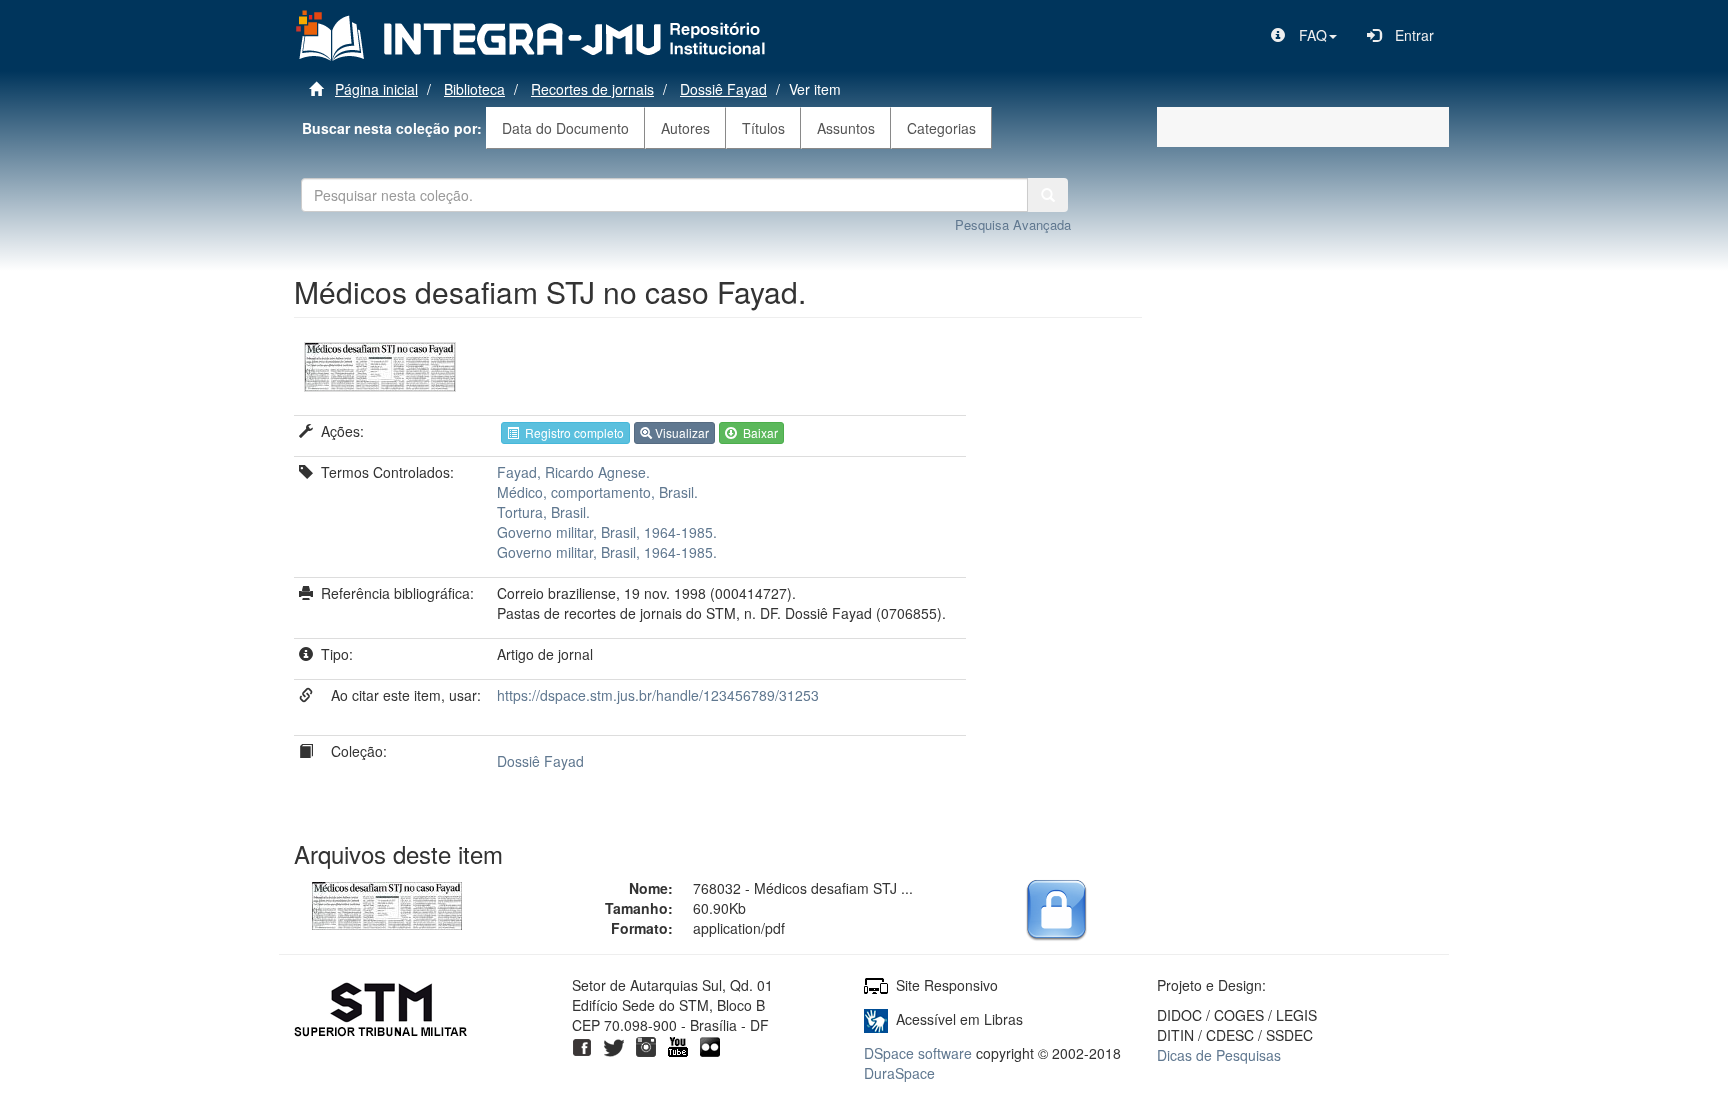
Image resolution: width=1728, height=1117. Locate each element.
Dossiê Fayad (723, 89)
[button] (1304, 35)
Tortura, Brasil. (543, 512)
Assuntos (846, 128)
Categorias (941, 128)
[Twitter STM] (614, 1045)
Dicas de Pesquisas (1219, 1055)
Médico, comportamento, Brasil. (597, 492)
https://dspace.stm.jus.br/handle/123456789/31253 (658, 695)
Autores (685, 128)
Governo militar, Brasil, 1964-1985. (607, 532)
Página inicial (376, 89)
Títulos (763, 128)
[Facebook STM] (582, 1045)
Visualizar (680, 432)
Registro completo (571, 432)
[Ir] (1048, 195)
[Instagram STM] (646, 1045)
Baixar (757, 432)
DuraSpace (899, 1073)
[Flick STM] (710, 1045)
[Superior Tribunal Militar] (381, 1012)
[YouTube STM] (678, 1045)
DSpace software (918, 1053)
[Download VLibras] (876, 1019)
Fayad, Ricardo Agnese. (573, 472)
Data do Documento (565, 128)
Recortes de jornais (592, 89)
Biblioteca (474, 89)
